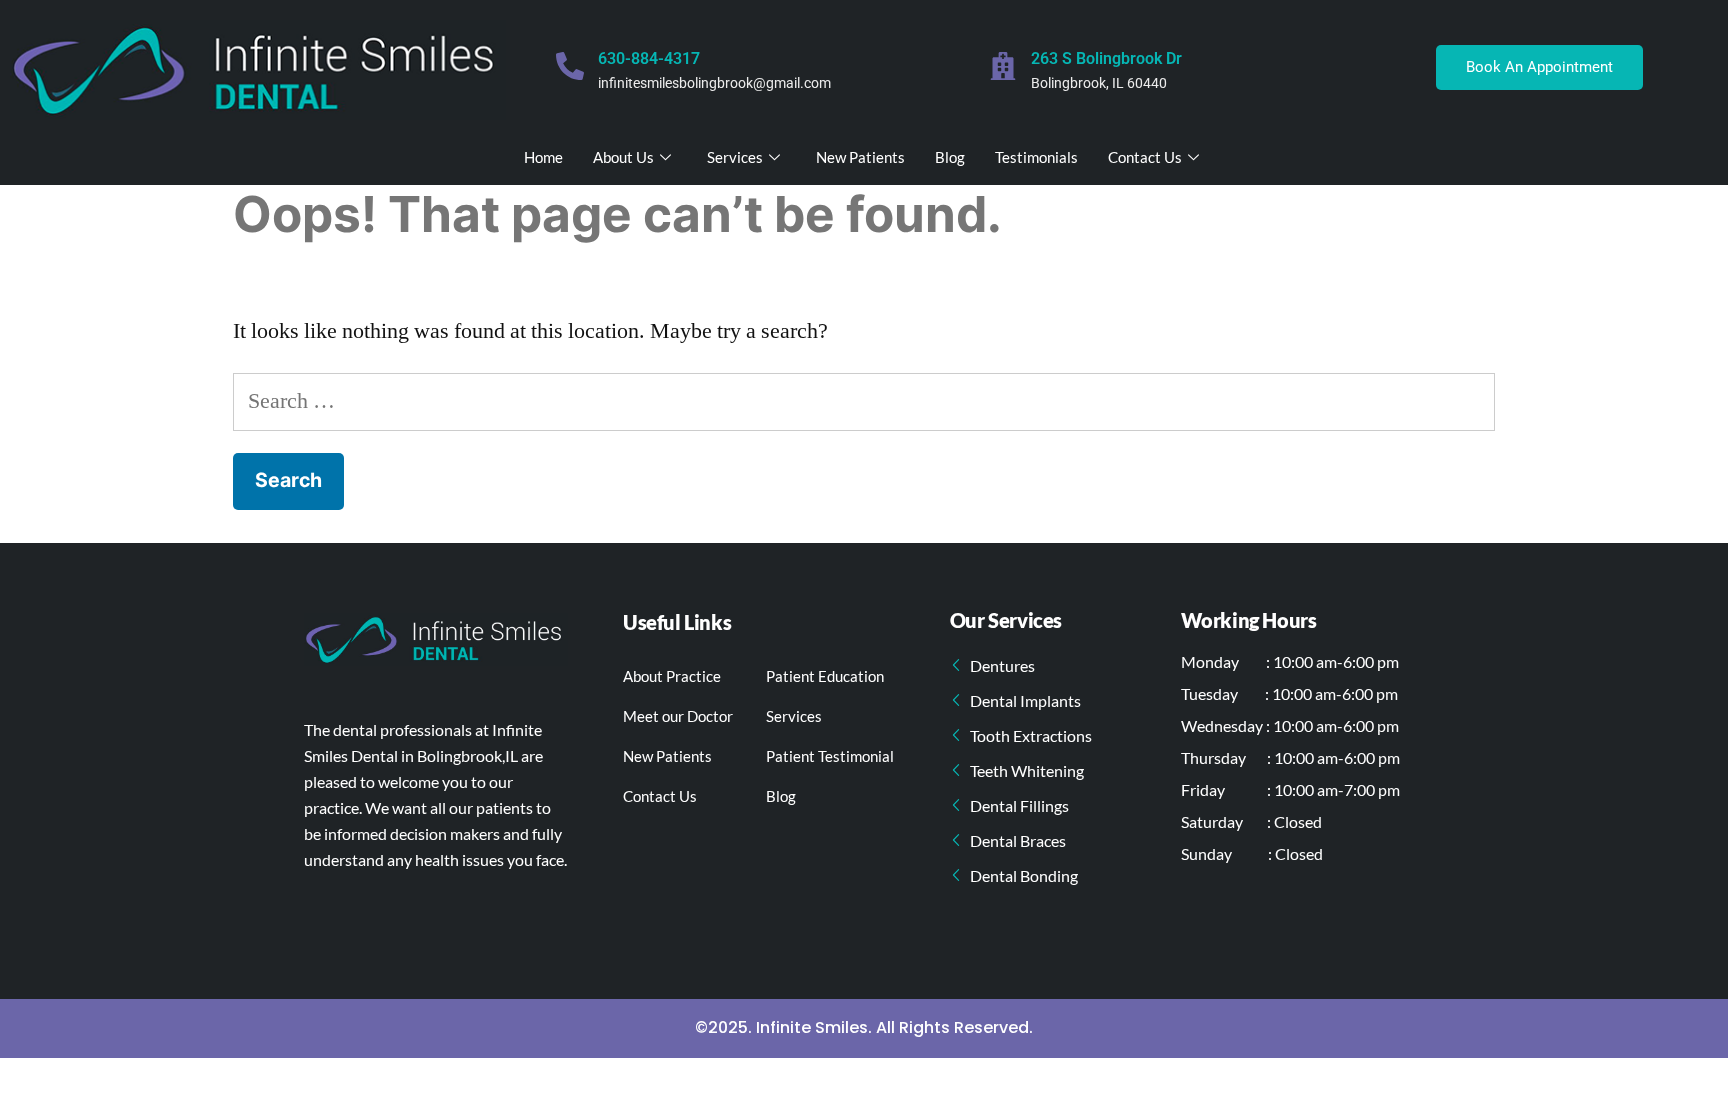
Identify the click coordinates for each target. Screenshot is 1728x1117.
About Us (623, 157)
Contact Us (1145, 157)
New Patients (860, 157)
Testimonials (1036, 157)
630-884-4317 (649, 58)
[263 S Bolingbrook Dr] (1003, 66)
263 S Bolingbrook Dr (1106, 58)
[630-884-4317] (570, 66)
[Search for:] (864, 401)
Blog (950, 157)
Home (543, 157)
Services (735, 157)
